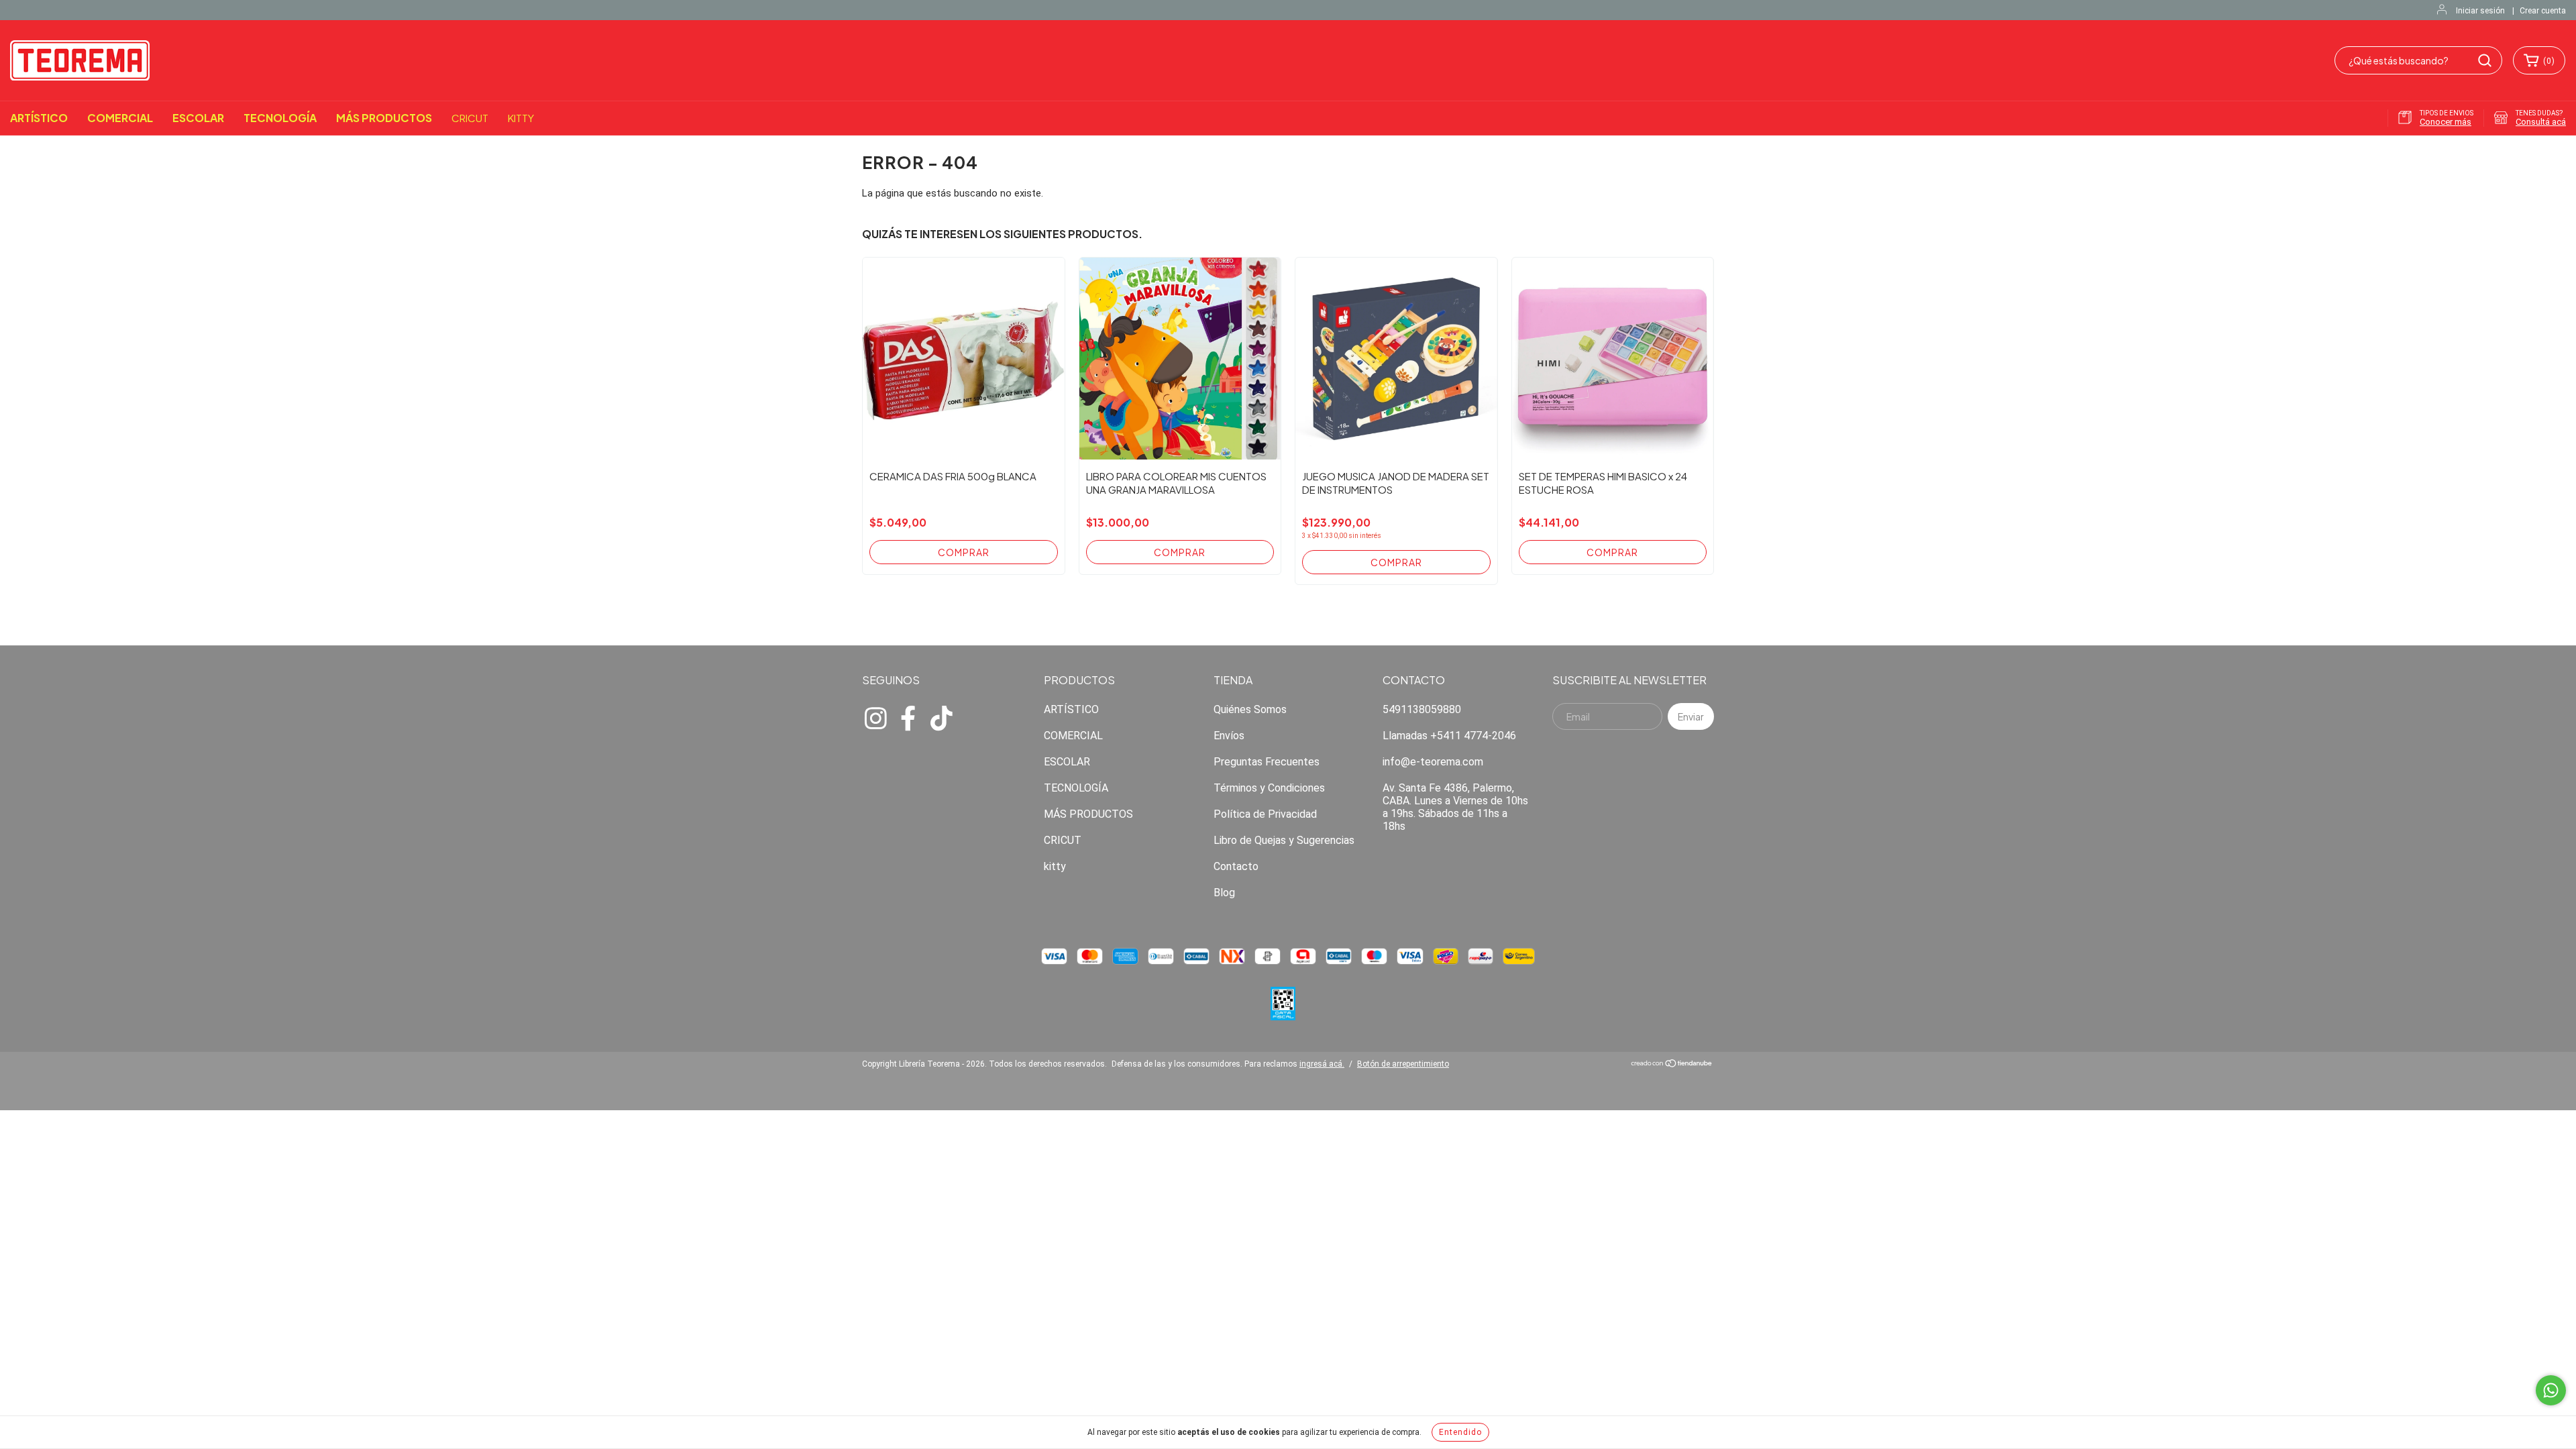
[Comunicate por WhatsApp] (2551, 1390)
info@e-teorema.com (1433, 762)
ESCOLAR (198, 118)
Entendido (1460, 1432)
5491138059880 (1422, 709)
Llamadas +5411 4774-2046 (1449, 736)
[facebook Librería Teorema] (908, 716)
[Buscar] (2485, 60)
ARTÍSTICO (39, 118)
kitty (521, 118)
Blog (1224, 893)
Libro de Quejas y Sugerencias (1284, 840)
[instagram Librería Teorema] (875, 716)
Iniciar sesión (2480, 11)
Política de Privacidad (1265, 814)
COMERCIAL (120, 118)
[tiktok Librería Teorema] (941, 716)
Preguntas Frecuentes (1267, 762)
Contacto (1236, 866)
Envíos (1229, 736)
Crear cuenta (2543, 11)
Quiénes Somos (1250, 709)
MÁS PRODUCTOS (384, 118)
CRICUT (470, 118)
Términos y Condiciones (1269, 788)
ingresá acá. (1322, 1064)
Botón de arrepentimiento (1403, 1064)
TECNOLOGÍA (280, 118)
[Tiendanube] (1672, 1065)
